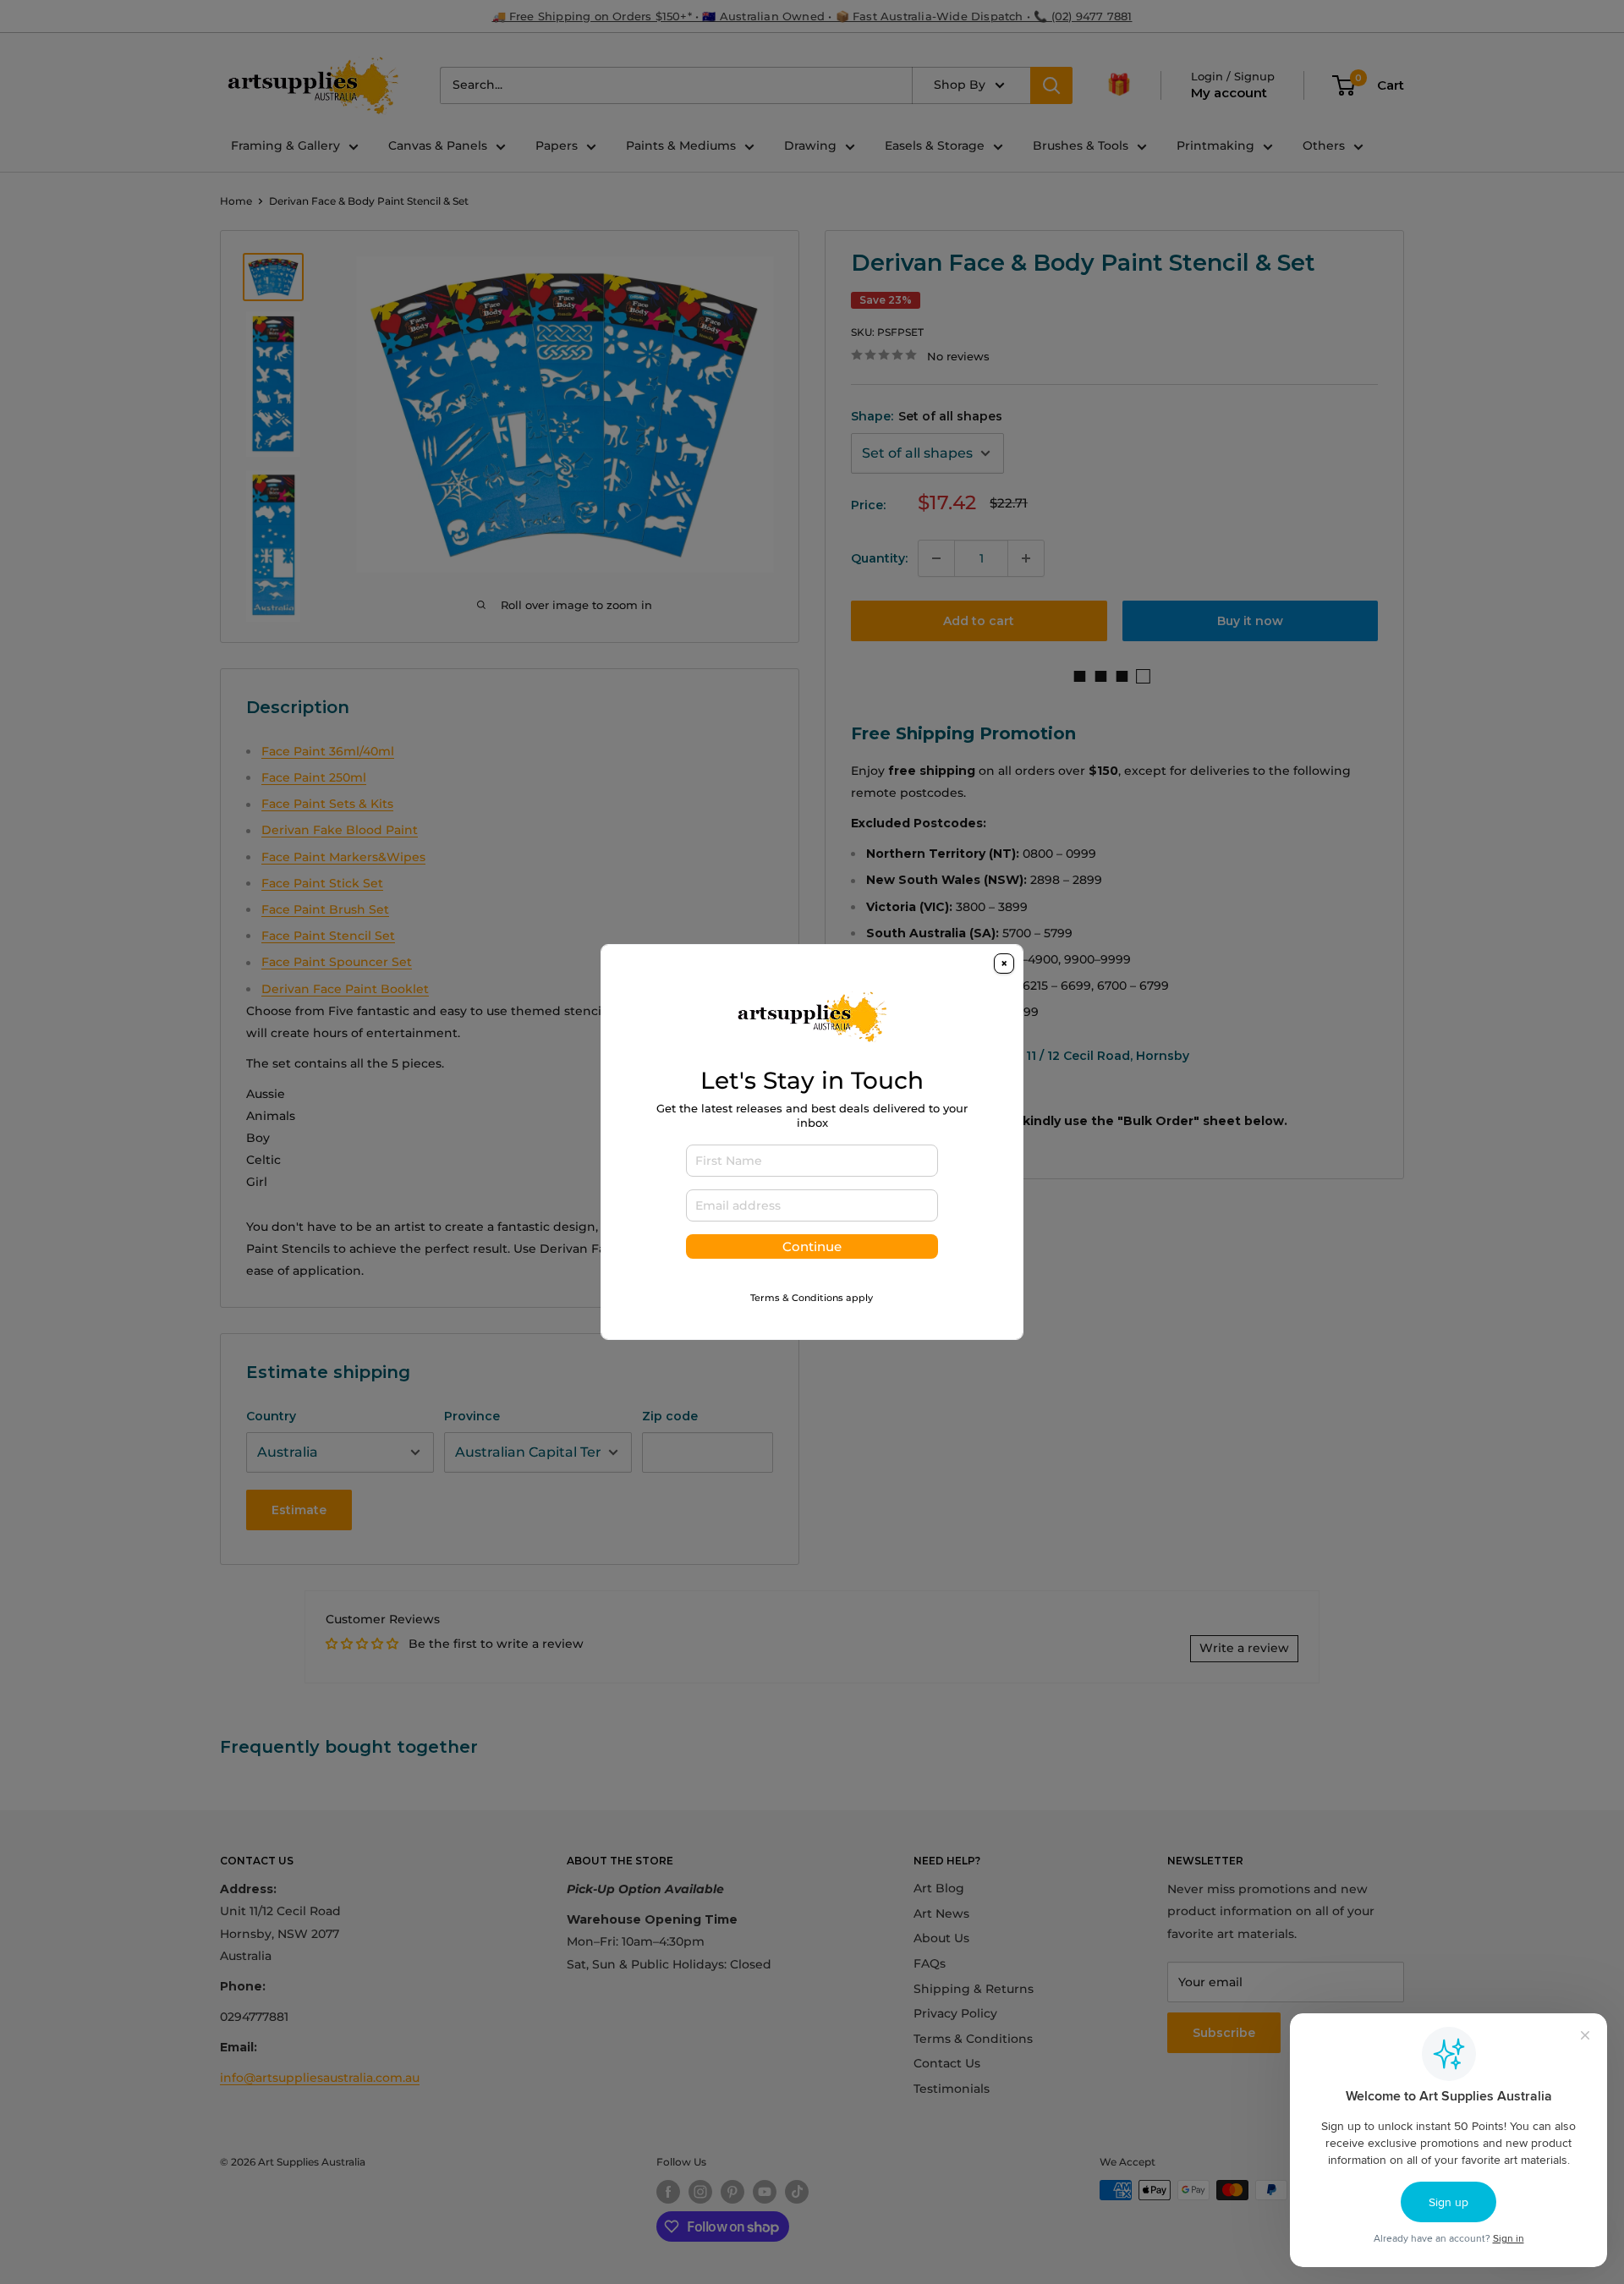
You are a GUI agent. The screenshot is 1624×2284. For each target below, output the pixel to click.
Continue (812, 1246)
